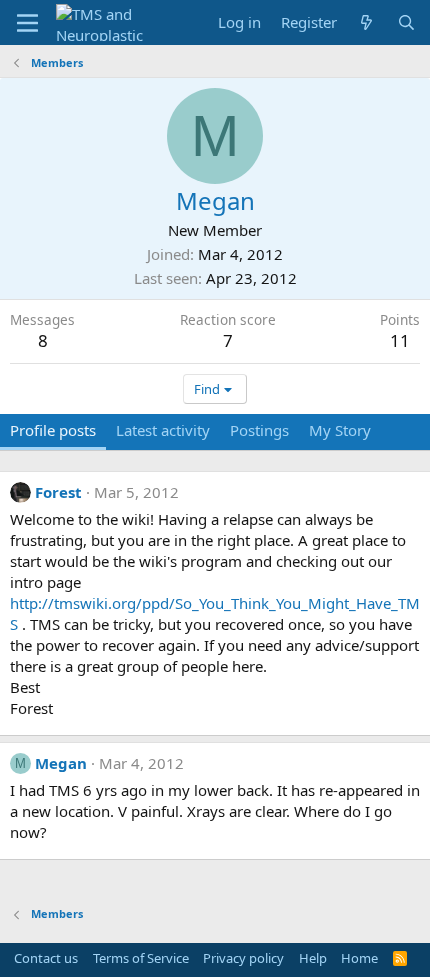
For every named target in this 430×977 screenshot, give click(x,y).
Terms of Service (141, 958)
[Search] (406, 22)
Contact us (46, 958)
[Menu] (27, 23)
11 (400, 340)
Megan (61, 763)
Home (359, 958)
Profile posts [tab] (53, 430)
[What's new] (366, 22)
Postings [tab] (259, 430)
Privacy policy (243, 958)
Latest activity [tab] (163, 430)
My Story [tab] (340, 430)
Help (313, 958)
